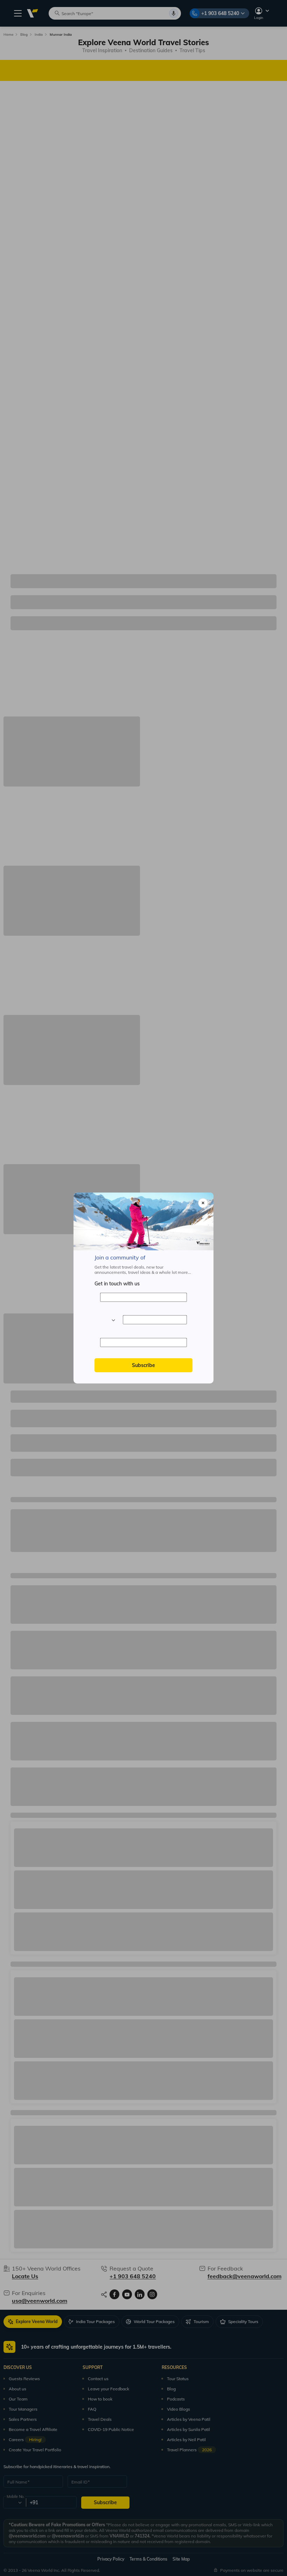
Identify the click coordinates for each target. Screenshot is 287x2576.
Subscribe (143, 1365)
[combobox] (108, 1320)
